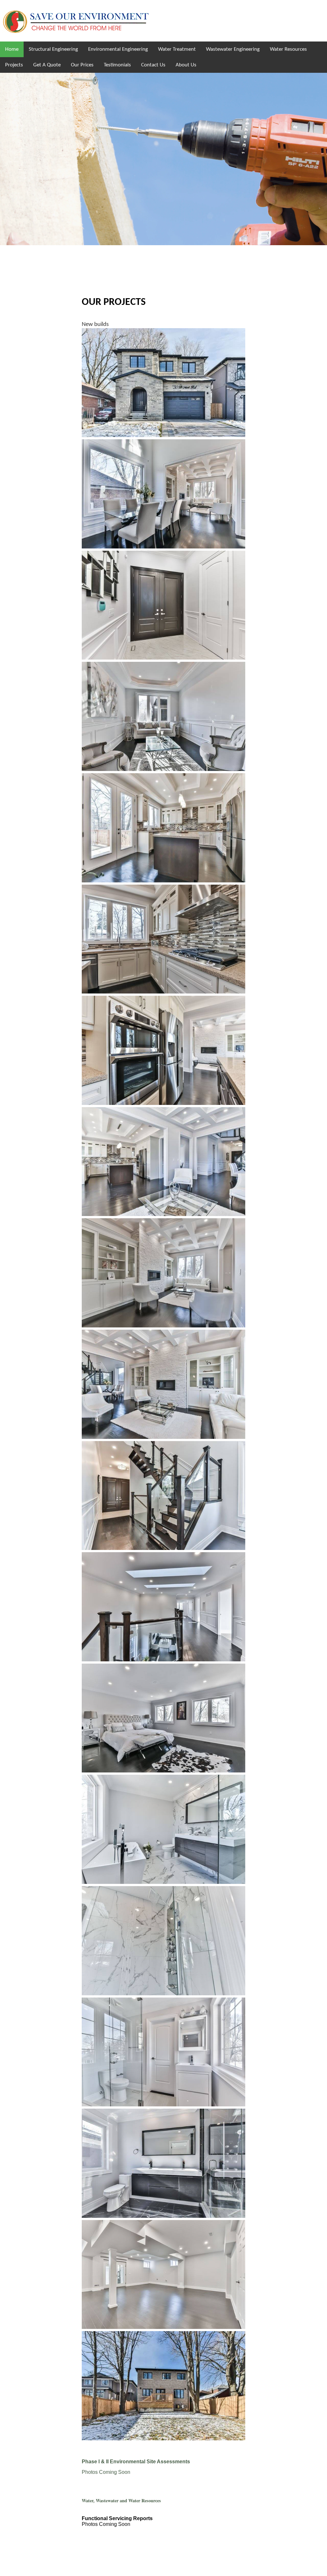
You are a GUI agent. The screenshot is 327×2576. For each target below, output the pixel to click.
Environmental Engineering (118, 49)
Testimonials (117, 65)
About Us (186, 65)
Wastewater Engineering (233, 49)
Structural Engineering (53, 49)
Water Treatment (177, 49)
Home (12, 49)
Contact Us (153, 65)
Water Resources (288, 49)
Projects (14, 65)
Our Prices (82, 65)
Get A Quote (47, 65)
